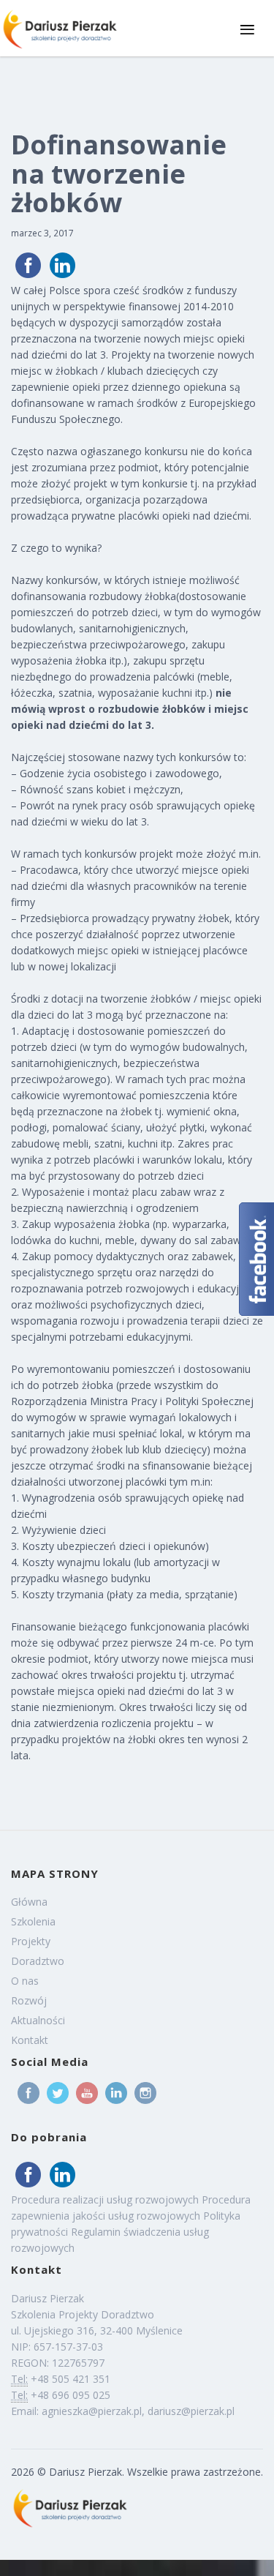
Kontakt (30, 2040)
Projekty (31, 1941)
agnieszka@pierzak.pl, (95, 2411)
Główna (29, 1902)
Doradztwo (38, 1961)
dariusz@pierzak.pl (191, 2411)
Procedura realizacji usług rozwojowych (105, 2199)
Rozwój (29, 2000)
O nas (25, 1981)
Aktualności (38, 2020)
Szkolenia (33, 1921)
